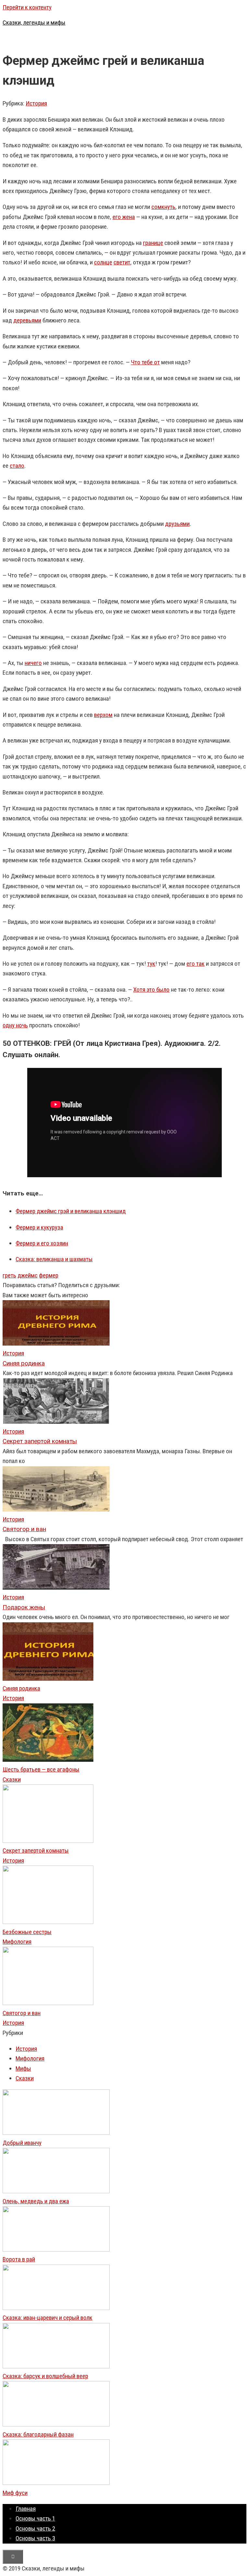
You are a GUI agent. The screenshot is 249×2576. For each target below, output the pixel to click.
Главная (26, 2509)
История (36, 103)
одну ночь (15, 1025)
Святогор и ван (22, 2013)
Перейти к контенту (27, 7)
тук (151, 964)
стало (17, 466)
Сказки (12, 1779)
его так (196, 964)
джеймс (28, 1275)
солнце (103, 262)
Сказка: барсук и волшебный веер (45, 2376)
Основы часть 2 (35, 2528)
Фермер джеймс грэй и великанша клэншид (71, 1211)
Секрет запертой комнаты (36, 1850)
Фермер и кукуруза (39, 1227)
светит (122, 262)
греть (9, 1275)
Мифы (23, 2068)
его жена (124, 217)
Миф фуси (15, 2493)
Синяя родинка (21, 1688)
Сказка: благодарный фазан (38, 2434)
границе (153, 243)
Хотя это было (151, 990)
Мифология (17, 1942)
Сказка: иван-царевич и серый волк (47, 2318)
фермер (49, 1275)
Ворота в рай (19, 2259)
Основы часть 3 (35, 2538)
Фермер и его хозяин (42, 1243)
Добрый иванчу (22, 2143)
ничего (33, 663)
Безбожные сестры (27, 1932)
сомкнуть (163, 207)
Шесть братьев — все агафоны (41, 1769)
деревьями (27, 320)
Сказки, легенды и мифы (34, 23)
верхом (103, 715)
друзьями (177, 524)
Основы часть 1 (35, 2518)
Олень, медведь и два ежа (36, 2201)
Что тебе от (145, 362)
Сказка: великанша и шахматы (54, 1259)
